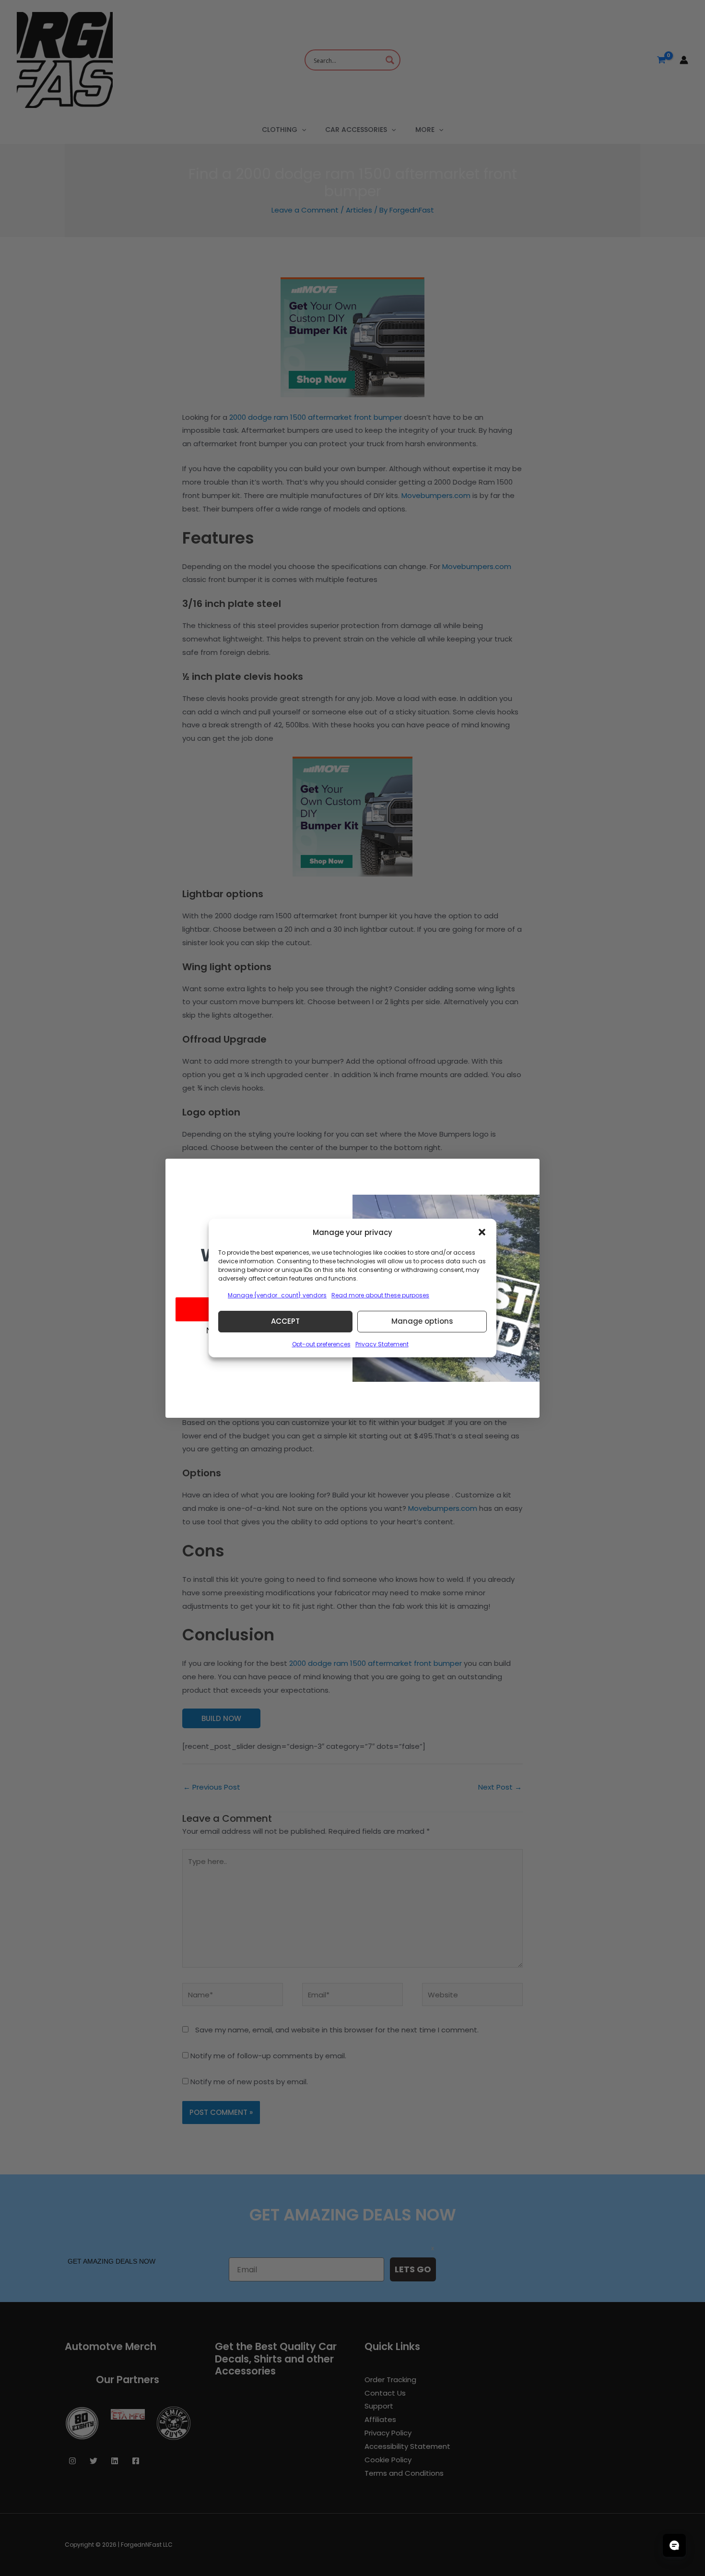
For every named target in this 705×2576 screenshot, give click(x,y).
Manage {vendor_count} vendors (277, 1295)
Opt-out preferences (321, 1344)
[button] (482, 1232)
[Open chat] (674, 2545)
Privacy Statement (382, 1344)
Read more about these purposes (380, 1295)
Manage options (422, 1321)
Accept (285, 1321)
